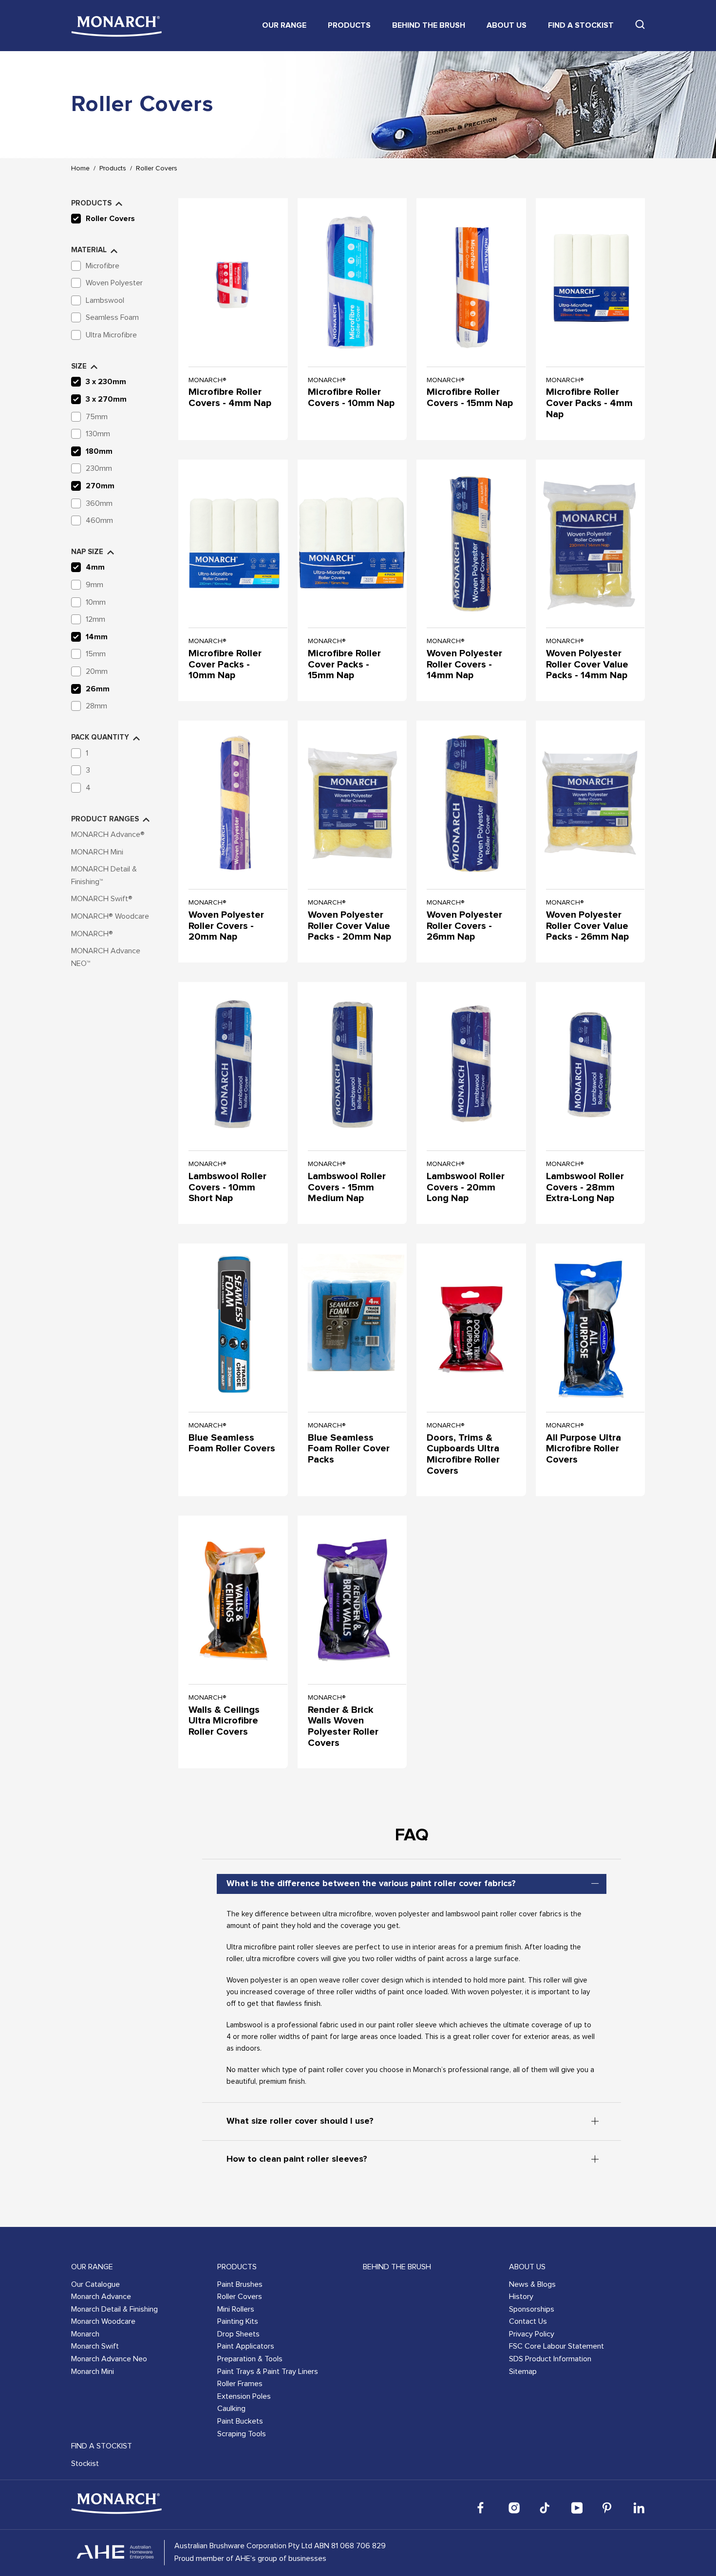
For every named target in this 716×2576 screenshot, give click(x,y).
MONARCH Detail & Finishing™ (104, 875)
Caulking (231, 2409)
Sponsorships (532, 2309)
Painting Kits (238, 2321)
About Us (507, 25)
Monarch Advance (101, 2297)
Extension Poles (244, 2396)
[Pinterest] (608, 2508)
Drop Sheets (238, 2334)
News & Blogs (532, 2284)
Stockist (85, 2464)
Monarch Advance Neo (109, 2359)
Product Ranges (105, 819)
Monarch (85, 2334)
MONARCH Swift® (102, 899)
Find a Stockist (581, 25)
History (521, 2297)
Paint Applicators (246, 2346)
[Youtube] (577, 2508)
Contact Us (528, 2321)
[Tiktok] (546, 2508)
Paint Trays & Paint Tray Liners (268, 2372)
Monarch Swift (95, 2346)
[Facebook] (483, 2508)
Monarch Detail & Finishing (114, 2309)
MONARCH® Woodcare (110, 916)
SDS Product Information (550, 2359)
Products (349, 25)
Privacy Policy (532, 2334)
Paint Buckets (240, 2421)
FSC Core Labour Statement (556, 2346)
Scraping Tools (242, 2434)
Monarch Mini (93, 2372)
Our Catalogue (95, 2284)
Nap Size (87, 552)
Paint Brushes (240, 2284)
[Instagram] (514, 2508)
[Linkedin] (639, 2508)
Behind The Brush (429, 25)
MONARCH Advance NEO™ (106, 957)
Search (640, 24)
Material (89, 250)
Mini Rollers (236, 2309)
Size (79, 366)
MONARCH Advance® (108, 834)
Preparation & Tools (250, 2359)
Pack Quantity (100, 737)
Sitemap (523, 2372)
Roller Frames (240, 2384)
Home (80, 168)
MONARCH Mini (97, 852)
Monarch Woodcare (103, 2321)
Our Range (284, 25)
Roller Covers (157, 168)
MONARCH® (92, 934)
